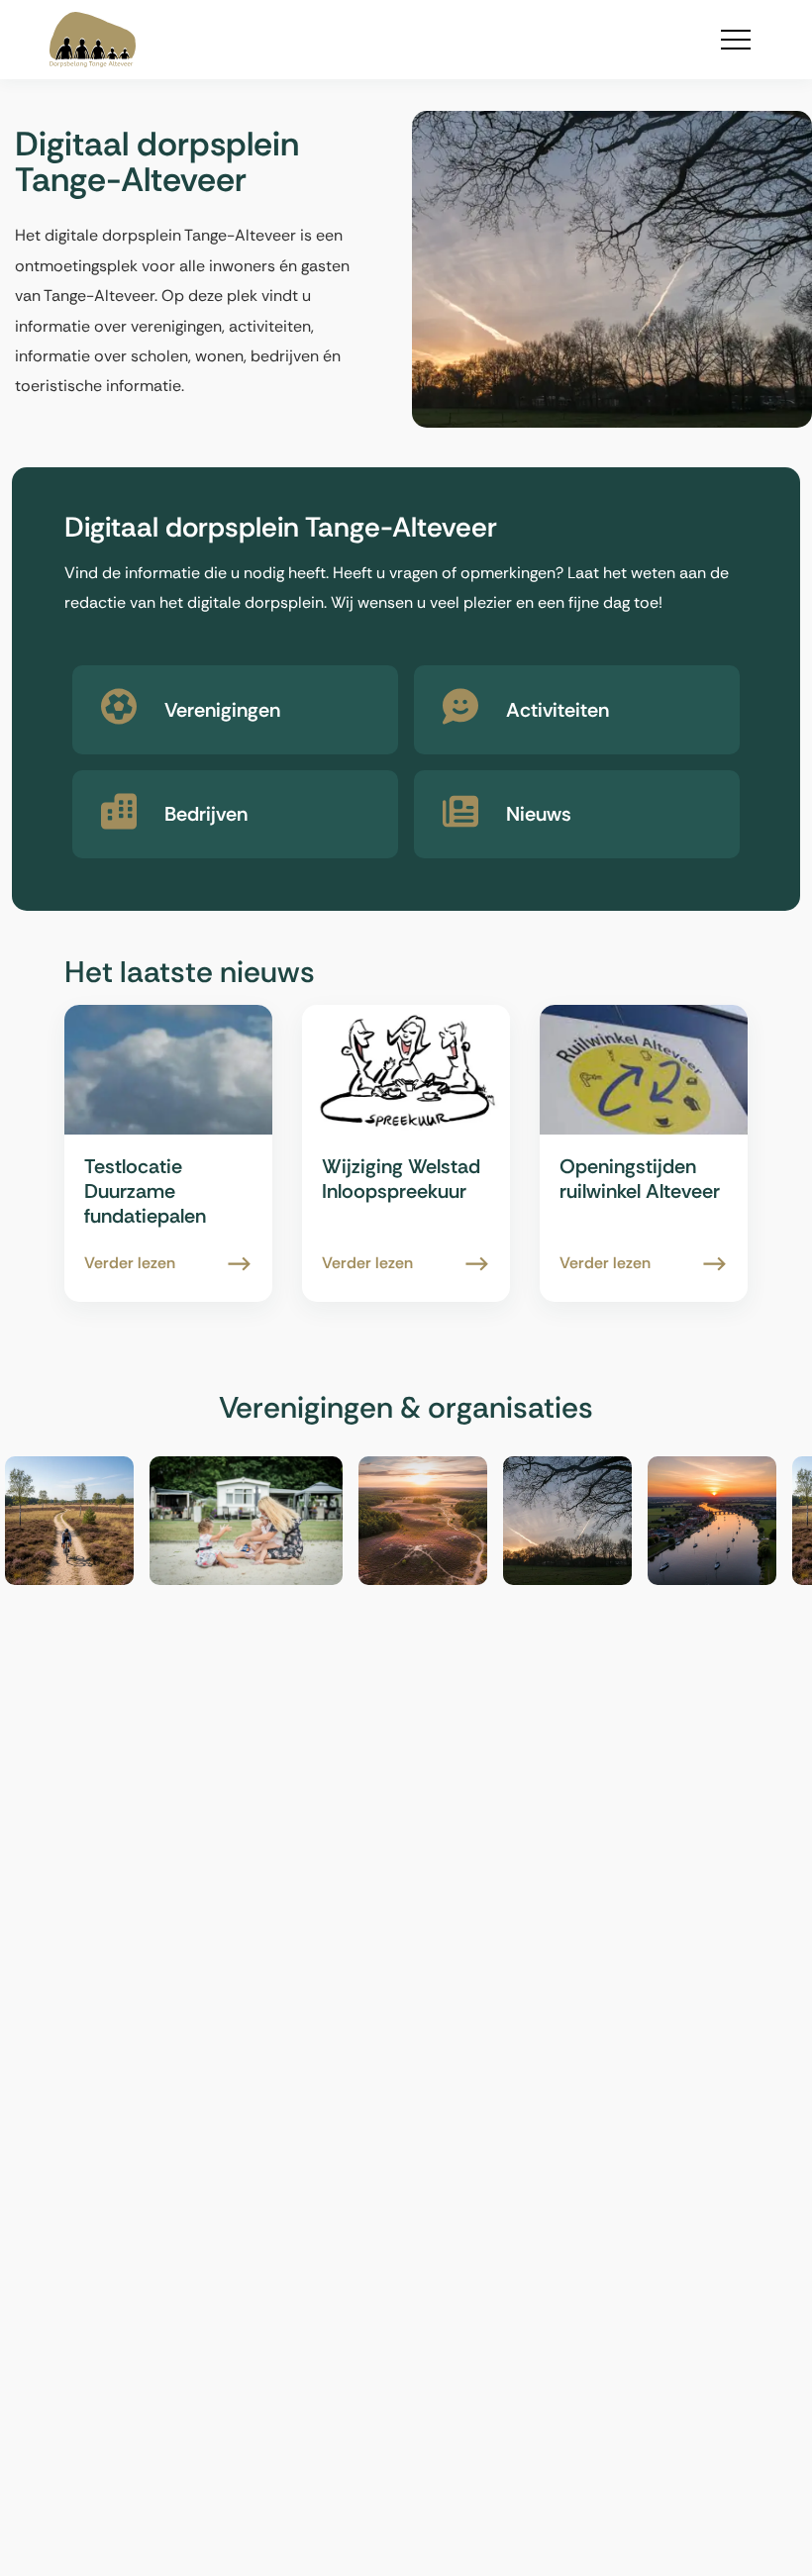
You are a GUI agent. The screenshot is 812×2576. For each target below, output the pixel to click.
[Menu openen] (736, 40)
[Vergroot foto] (106, 1521)
